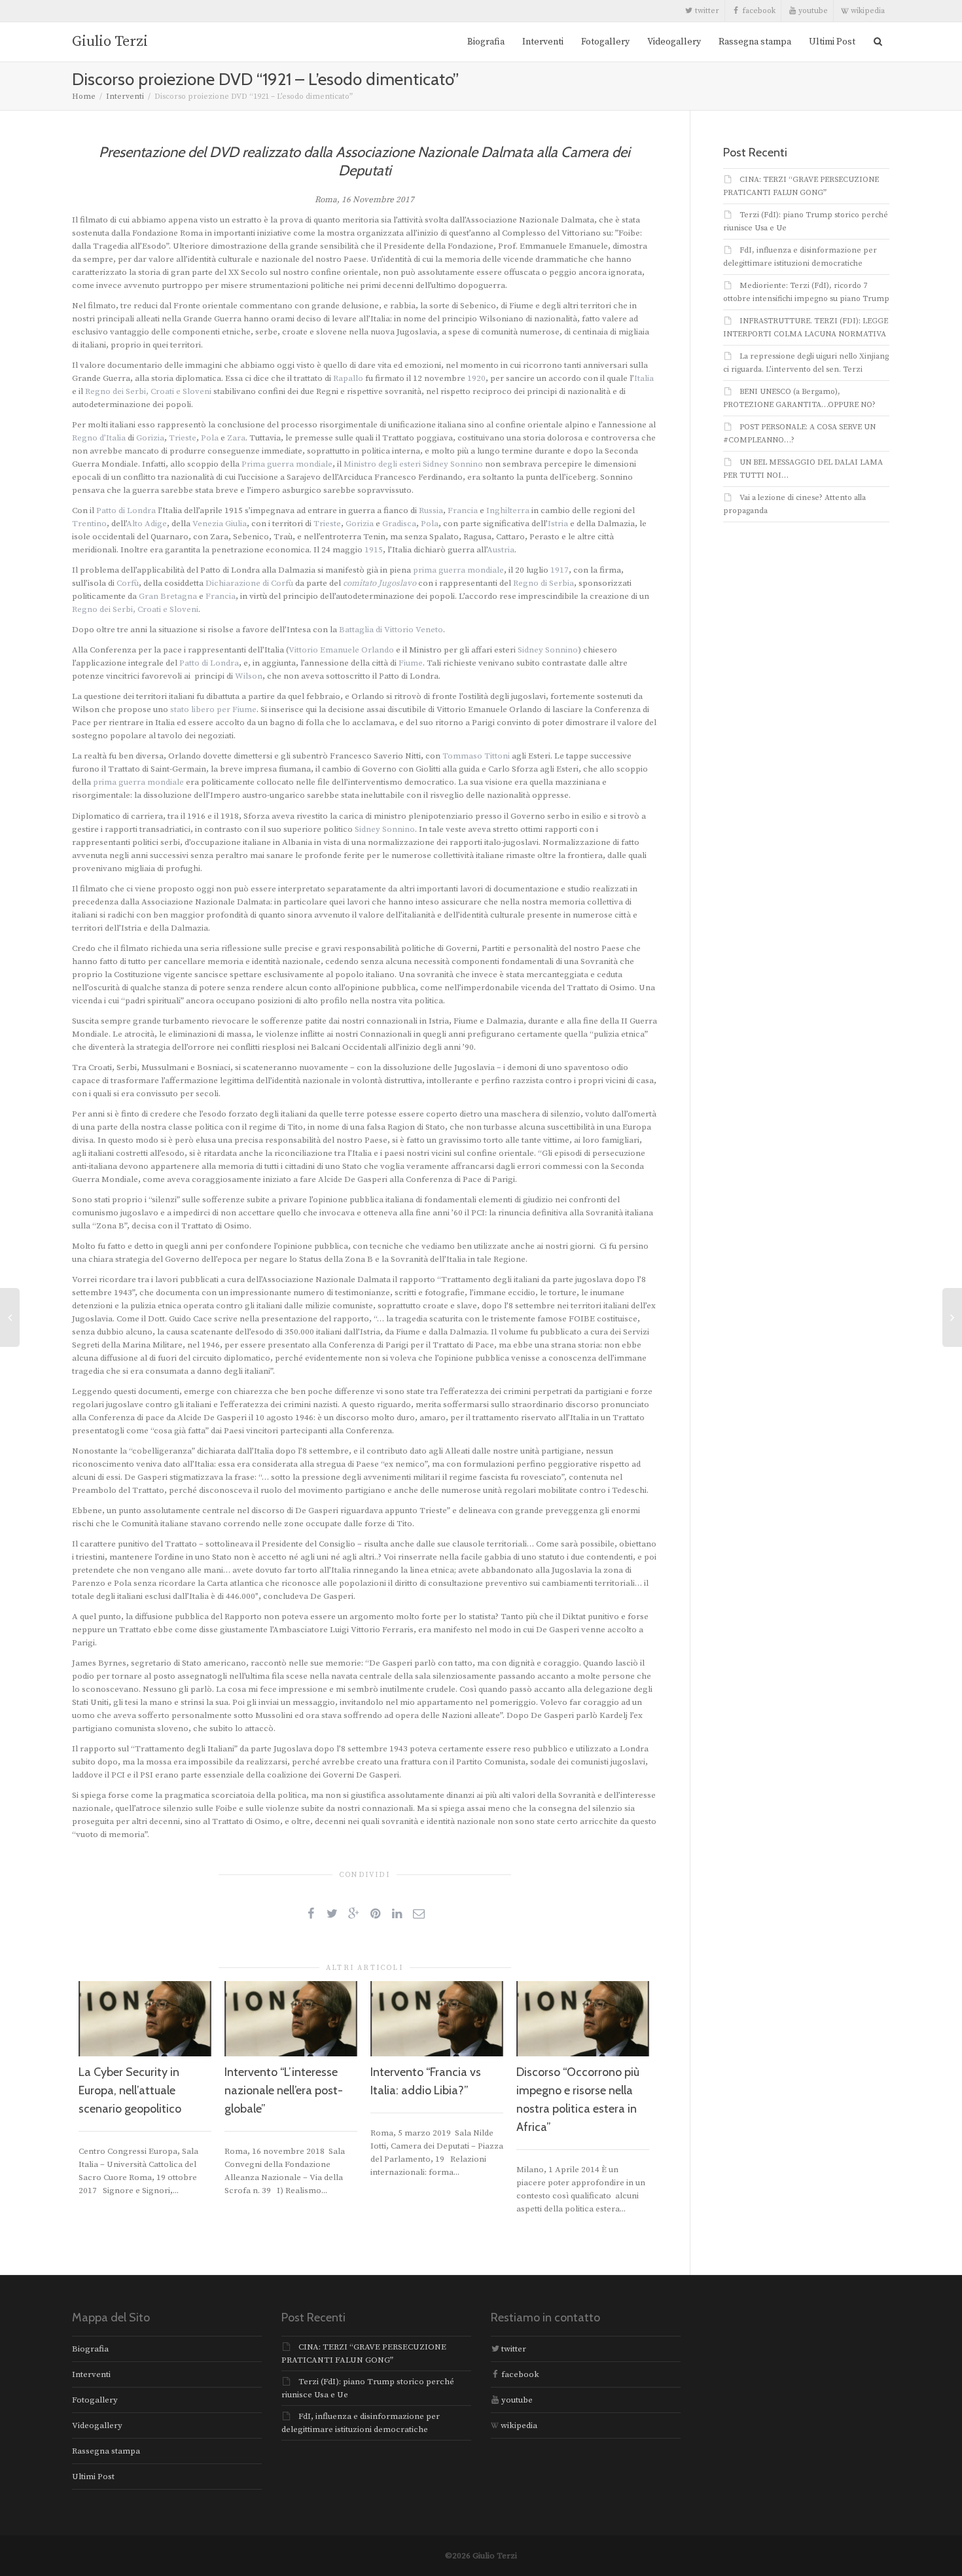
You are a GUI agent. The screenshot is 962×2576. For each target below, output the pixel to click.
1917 (560, 570)
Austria (501, 550)
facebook (758, 11)
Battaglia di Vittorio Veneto (391, 630)
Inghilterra (508, 510)
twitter (706, 11)
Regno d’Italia (99, 438)
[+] (145, 2018)
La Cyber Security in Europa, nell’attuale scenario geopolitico (130, 2090)
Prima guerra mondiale (287, 464)
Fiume (411, 663)
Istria (558, 524)
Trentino (89, 524)
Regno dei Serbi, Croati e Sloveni (148, 391)
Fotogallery (605, 42)
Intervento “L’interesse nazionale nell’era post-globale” (284, 2090)
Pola (210, 438)
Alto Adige (147, 524)
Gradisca (399, 524)
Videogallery (674, 42)
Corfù (128, 583)
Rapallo (348, 378)
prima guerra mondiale (458, 570)
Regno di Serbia (543, 583)
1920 (476, 378)
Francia (463, 510)
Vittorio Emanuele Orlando (341, 650)
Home (84, 97)
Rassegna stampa (755, 42)
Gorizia (150, 438)
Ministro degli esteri (382, 464)
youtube (812, 11)
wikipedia (867, 11)
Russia (431, 510)
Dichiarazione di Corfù (249, 583)
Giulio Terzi (110, 42)
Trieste (183, 438)
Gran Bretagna (168, 596)
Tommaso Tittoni (476, 756)
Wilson (249, 676)
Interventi (543, 42)
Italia (644, 378)
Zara (236, 438)
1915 (374, 550)
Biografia (486, 42)
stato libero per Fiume (213, 709)
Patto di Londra (126, 510)
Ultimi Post (832, 42)
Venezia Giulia (220, 524)
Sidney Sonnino (453, 464)
